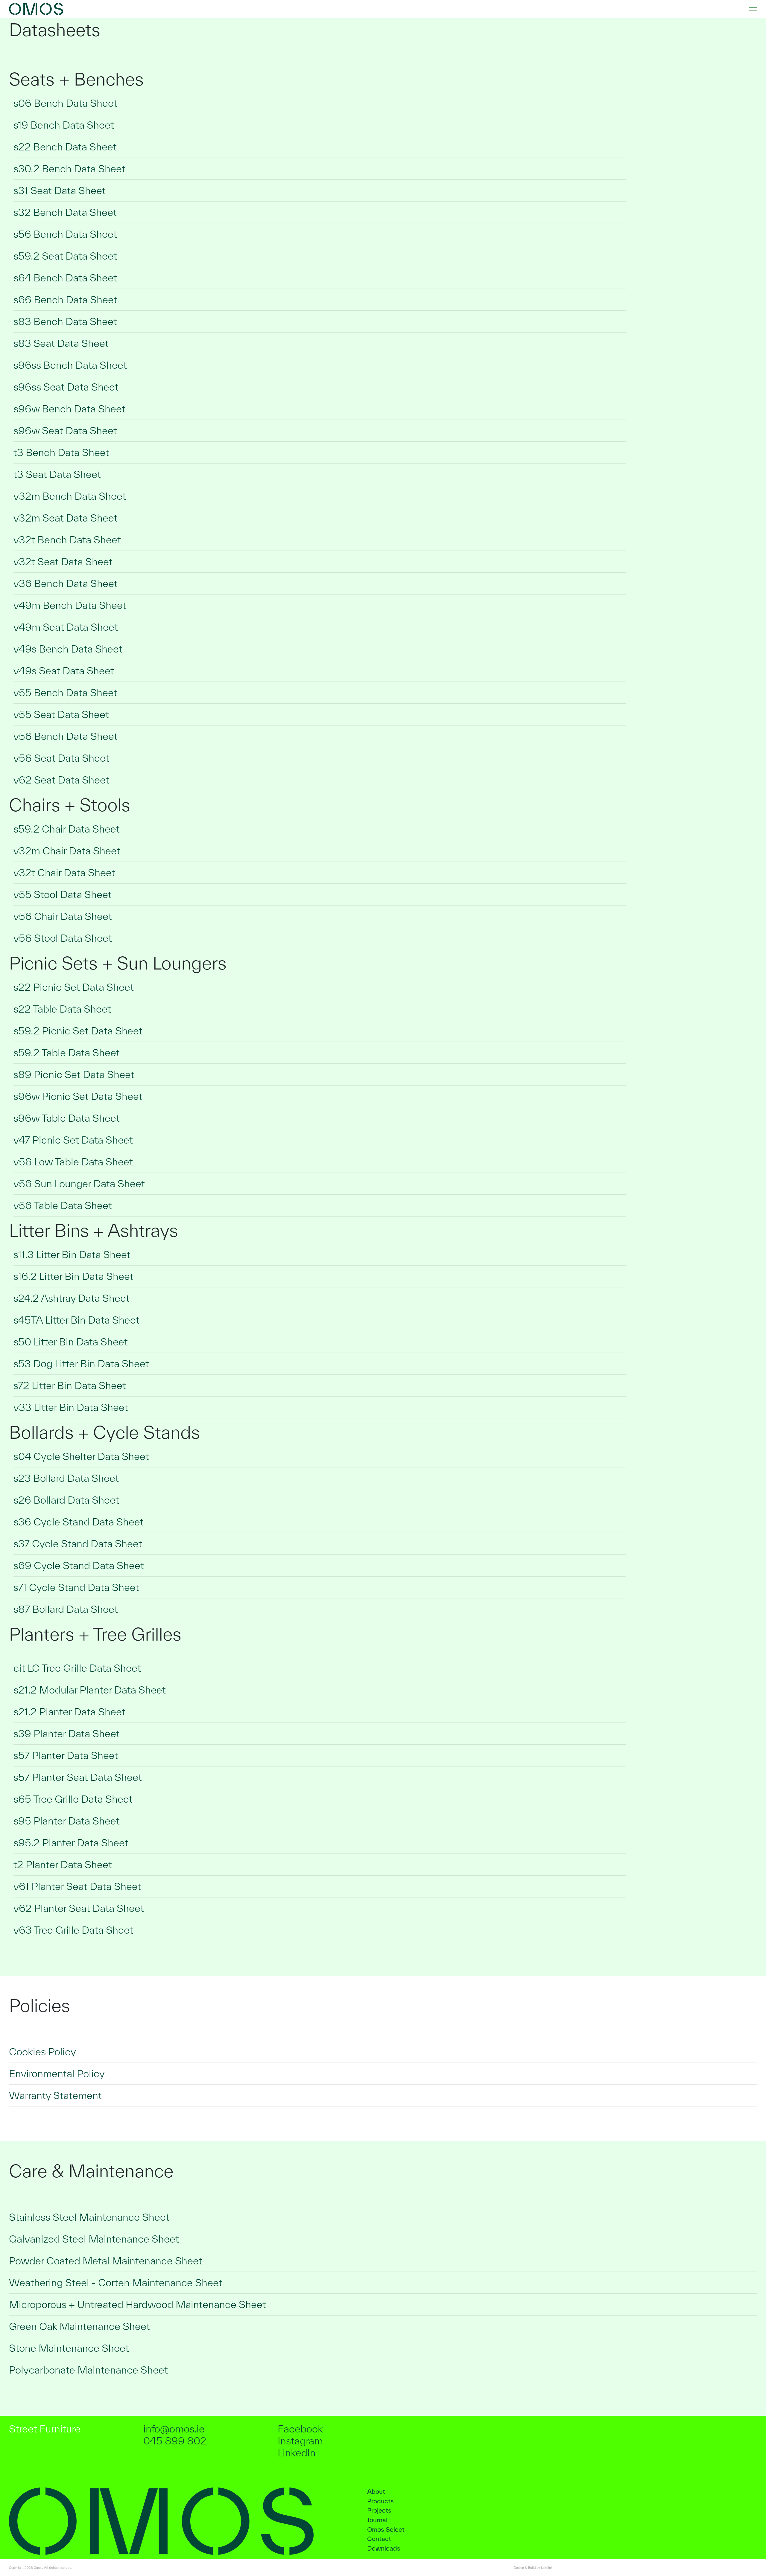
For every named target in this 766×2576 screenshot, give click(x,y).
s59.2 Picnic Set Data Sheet (78, 1031)
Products (380, 2501)
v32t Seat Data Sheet (63, 561)
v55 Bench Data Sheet (65, 692)
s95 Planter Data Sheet (67, 1821)
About (376, 2491)
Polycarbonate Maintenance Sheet (88, 2370)
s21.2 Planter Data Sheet (69, 1712)
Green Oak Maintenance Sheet (79, 2326)
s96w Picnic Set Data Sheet (78, 1096)
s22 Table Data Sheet (62, 1009)
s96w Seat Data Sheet (65, 430)
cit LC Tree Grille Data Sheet (77, 1668)
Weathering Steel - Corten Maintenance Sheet (116, 2282)
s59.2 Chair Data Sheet (67, 829)
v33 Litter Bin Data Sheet (71, 1407)
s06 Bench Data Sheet (65, 103)
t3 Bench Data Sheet (61, 452)
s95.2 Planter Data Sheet (71, 1843)
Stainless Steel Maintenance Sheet (89, 2217)
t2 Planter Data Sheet (63, 1864)
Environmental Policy (57, 2073)
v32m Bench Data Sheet (70, 496)
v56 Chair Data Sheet (63, 916)
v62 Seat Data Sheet (61, 780)
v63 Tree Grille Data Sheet (73, 1930)
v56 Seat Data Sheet (61, 758)
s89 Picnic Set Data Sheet (74, 1074)
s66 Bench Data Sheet (65, 299)
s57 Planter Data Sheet (66, 1755)
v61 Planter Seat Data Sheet (77, 1886)
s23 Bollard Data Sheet (66, 1478)
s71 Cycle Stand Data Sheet (76, 1587)
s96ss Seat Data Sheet (66, 387)
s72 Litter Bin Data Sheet (70, 1385)
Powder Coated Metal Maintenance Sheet (106, 2261)
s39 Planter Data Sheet (67, 1733)
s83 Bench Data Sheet (65, 321)
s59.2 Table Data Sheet (67, 1052)
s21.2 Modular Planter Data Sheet (90, 1690)
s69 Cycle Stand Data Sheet (79, 1565)
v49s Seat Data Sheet (64, 671)
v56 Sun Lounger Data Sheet (79, 1183)
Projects (379, 2510)
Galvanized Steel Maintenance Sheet (94, 2239)
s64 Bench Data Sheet (65, 278)
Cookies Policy (42, 2052)
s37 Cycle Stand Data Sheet (78, 1544)
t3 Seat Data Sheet (57, 474)
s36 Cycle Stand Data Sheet (79, 1522)
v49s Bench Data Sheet (68, 649)
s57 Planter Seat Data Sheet (78, 1777)
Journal (377, 2520)
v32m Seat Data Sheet (66, 518)
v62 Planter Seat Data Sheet (79, 1908)
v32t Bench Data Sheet (67, 540)
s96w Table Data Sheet (67, 1118)
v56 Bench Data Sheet (66, 736)
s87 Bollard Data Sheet (66, 1609)
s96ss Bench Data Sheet (70, 365)
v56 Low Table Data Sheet (73, 1162)
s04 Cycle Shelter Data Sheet (81, 1456)
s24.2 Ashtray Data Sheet (72, 1298)
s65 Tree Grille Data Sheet (73, 1799)
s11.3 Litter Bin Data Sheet (72, 1254)
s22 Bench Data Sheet (65, 147)
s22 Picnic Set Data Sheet (74, 987)
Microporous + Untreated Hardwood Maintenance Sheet (137, 2304)
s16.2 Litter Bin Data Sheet (73, 1276)
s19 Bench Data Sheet (64, 125)
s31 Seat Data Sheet (60, 190)
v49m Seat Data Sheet (66, 627)
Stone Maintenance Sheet (69, 2348)
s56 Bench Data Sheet (65, 234)
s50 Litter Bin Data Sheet (71, 1342)
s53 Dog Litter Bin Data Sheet (81, 1364)
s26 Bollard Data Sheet (66, 1500)
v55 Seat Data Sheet (61, 714)
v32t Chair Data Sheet (64, 872)
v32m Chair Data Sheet (67, 851)
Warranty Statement (55, 2095)
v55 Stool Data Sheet (63, 894)
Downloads (384, 2548)
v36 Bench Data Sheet (66, 583)
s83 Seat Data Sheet (61, 343)
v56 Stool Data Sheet (63, 938)
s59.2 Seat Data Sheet (65, 256)
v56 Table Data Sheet (63, 1205)
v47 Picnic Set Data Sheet (73, 1140)
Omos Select (386, 2529)
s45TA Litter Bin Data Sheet (76, 1320)
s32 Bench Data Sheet (65, 212)
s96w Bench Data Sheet (69, 409)
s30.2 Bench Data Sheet (69, 169)
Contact (379, 2539)
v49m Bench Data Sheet (70, 605)
